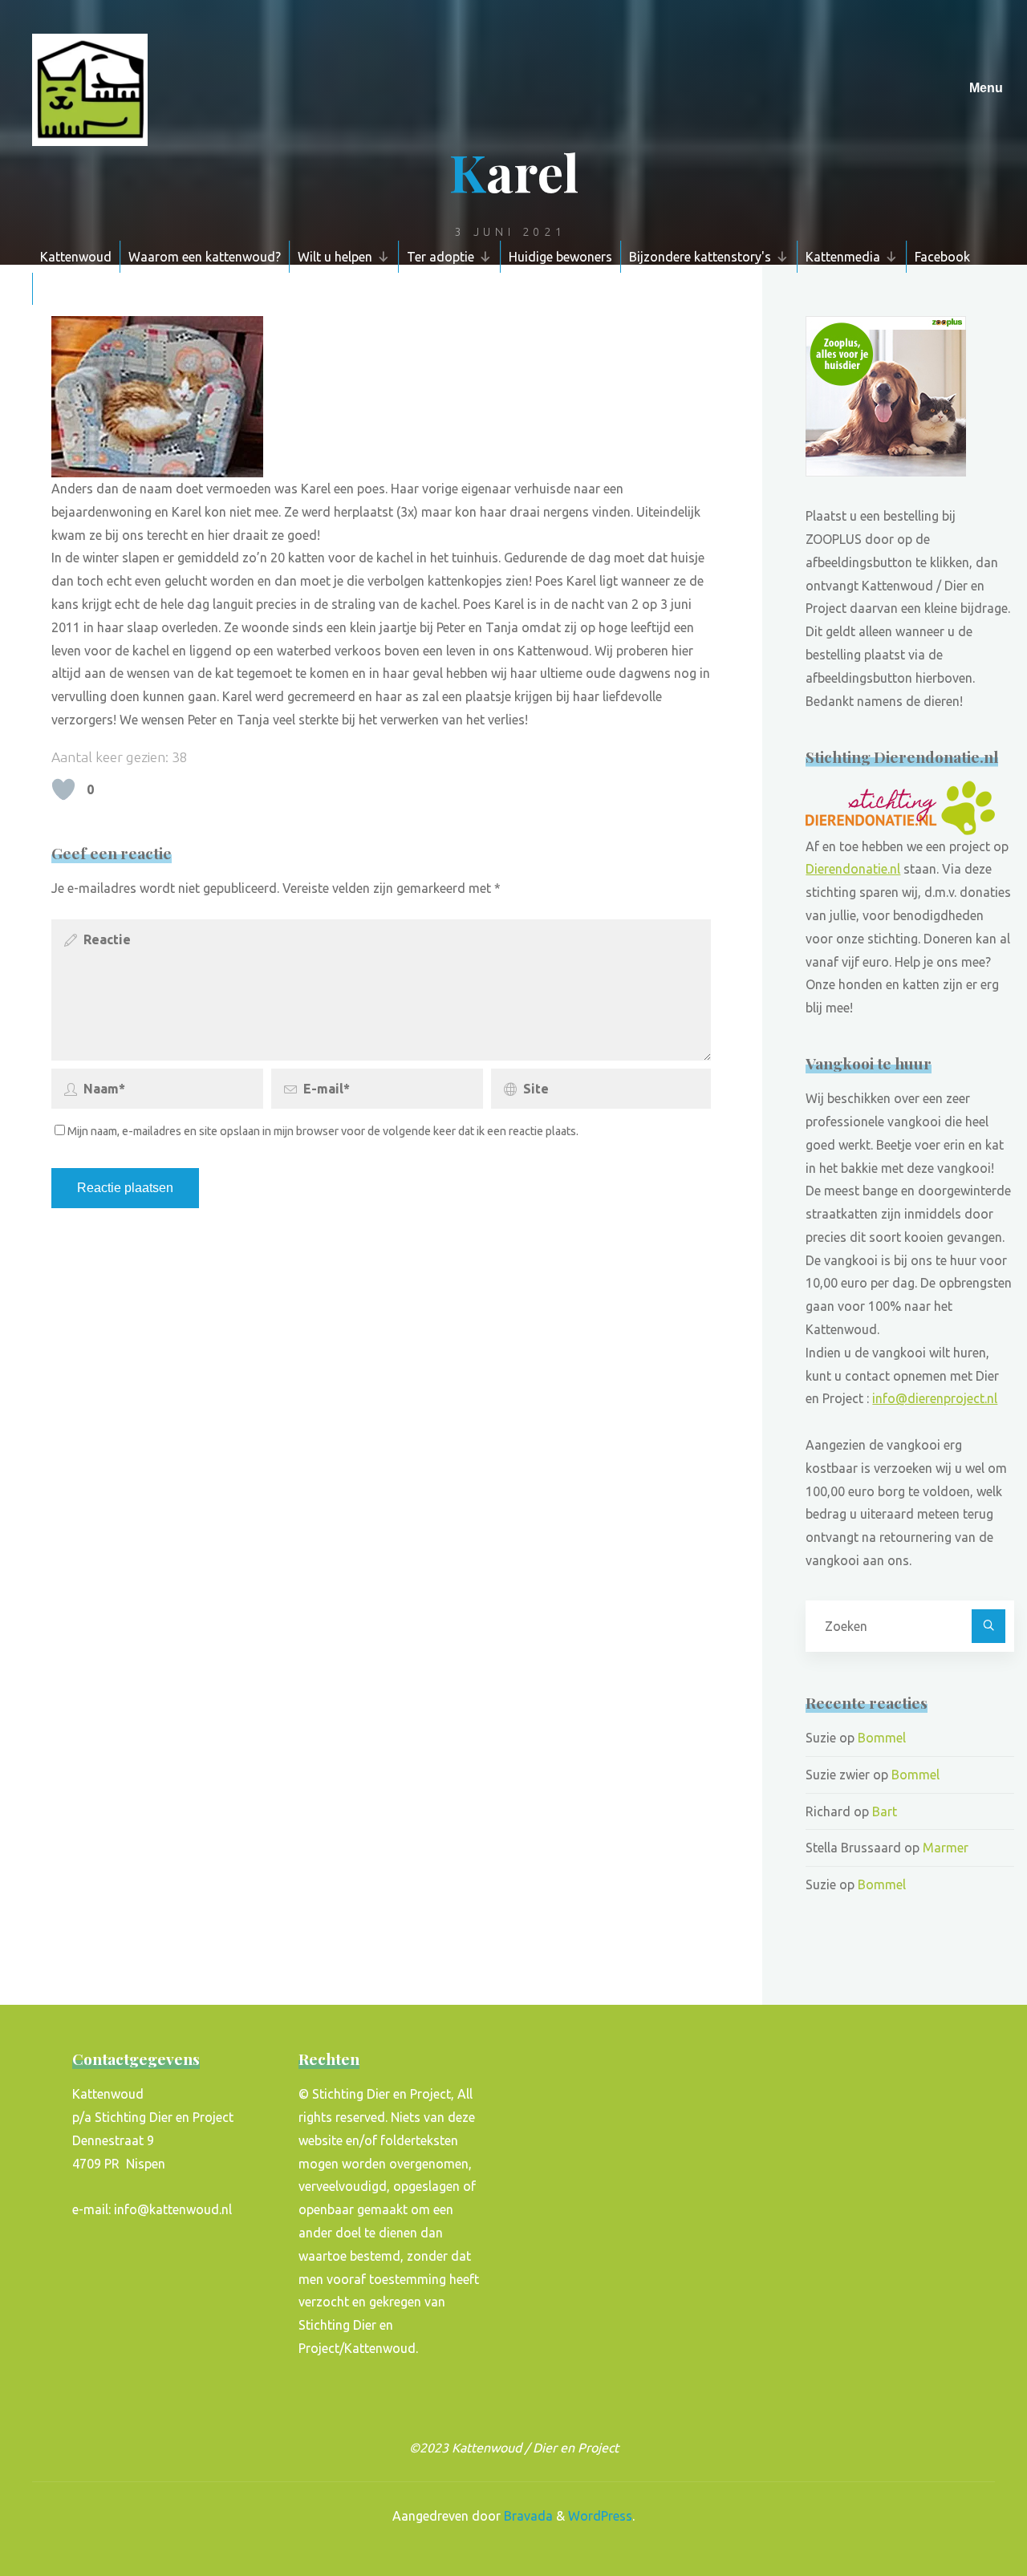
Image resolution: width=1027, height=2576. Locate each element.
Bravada (527, 2516)
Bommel (882, 1738)
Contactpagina (84, 289)
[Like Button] (63, 789)
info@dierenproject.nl (935, 1398)
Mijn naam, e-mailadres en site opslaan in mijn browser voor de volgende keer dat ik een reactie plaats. (323, 1131)
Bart (885, 1811)
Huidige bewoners (560, 257)
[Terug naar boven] (964, 2513)
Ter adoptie (440, 257)
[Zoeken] (988, 1626)
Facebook (942, 257)
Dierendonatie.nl (853, 869)
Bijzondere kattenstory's (700, 257)
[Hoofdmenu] (986, 88)
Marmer (946, 1848)
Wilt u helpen (335, 257)
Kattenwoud (76, 257)
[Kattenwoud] (90, 88)
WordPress (600, 2516)
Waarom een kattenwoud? (205, 257)
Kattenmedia (843, 257)
